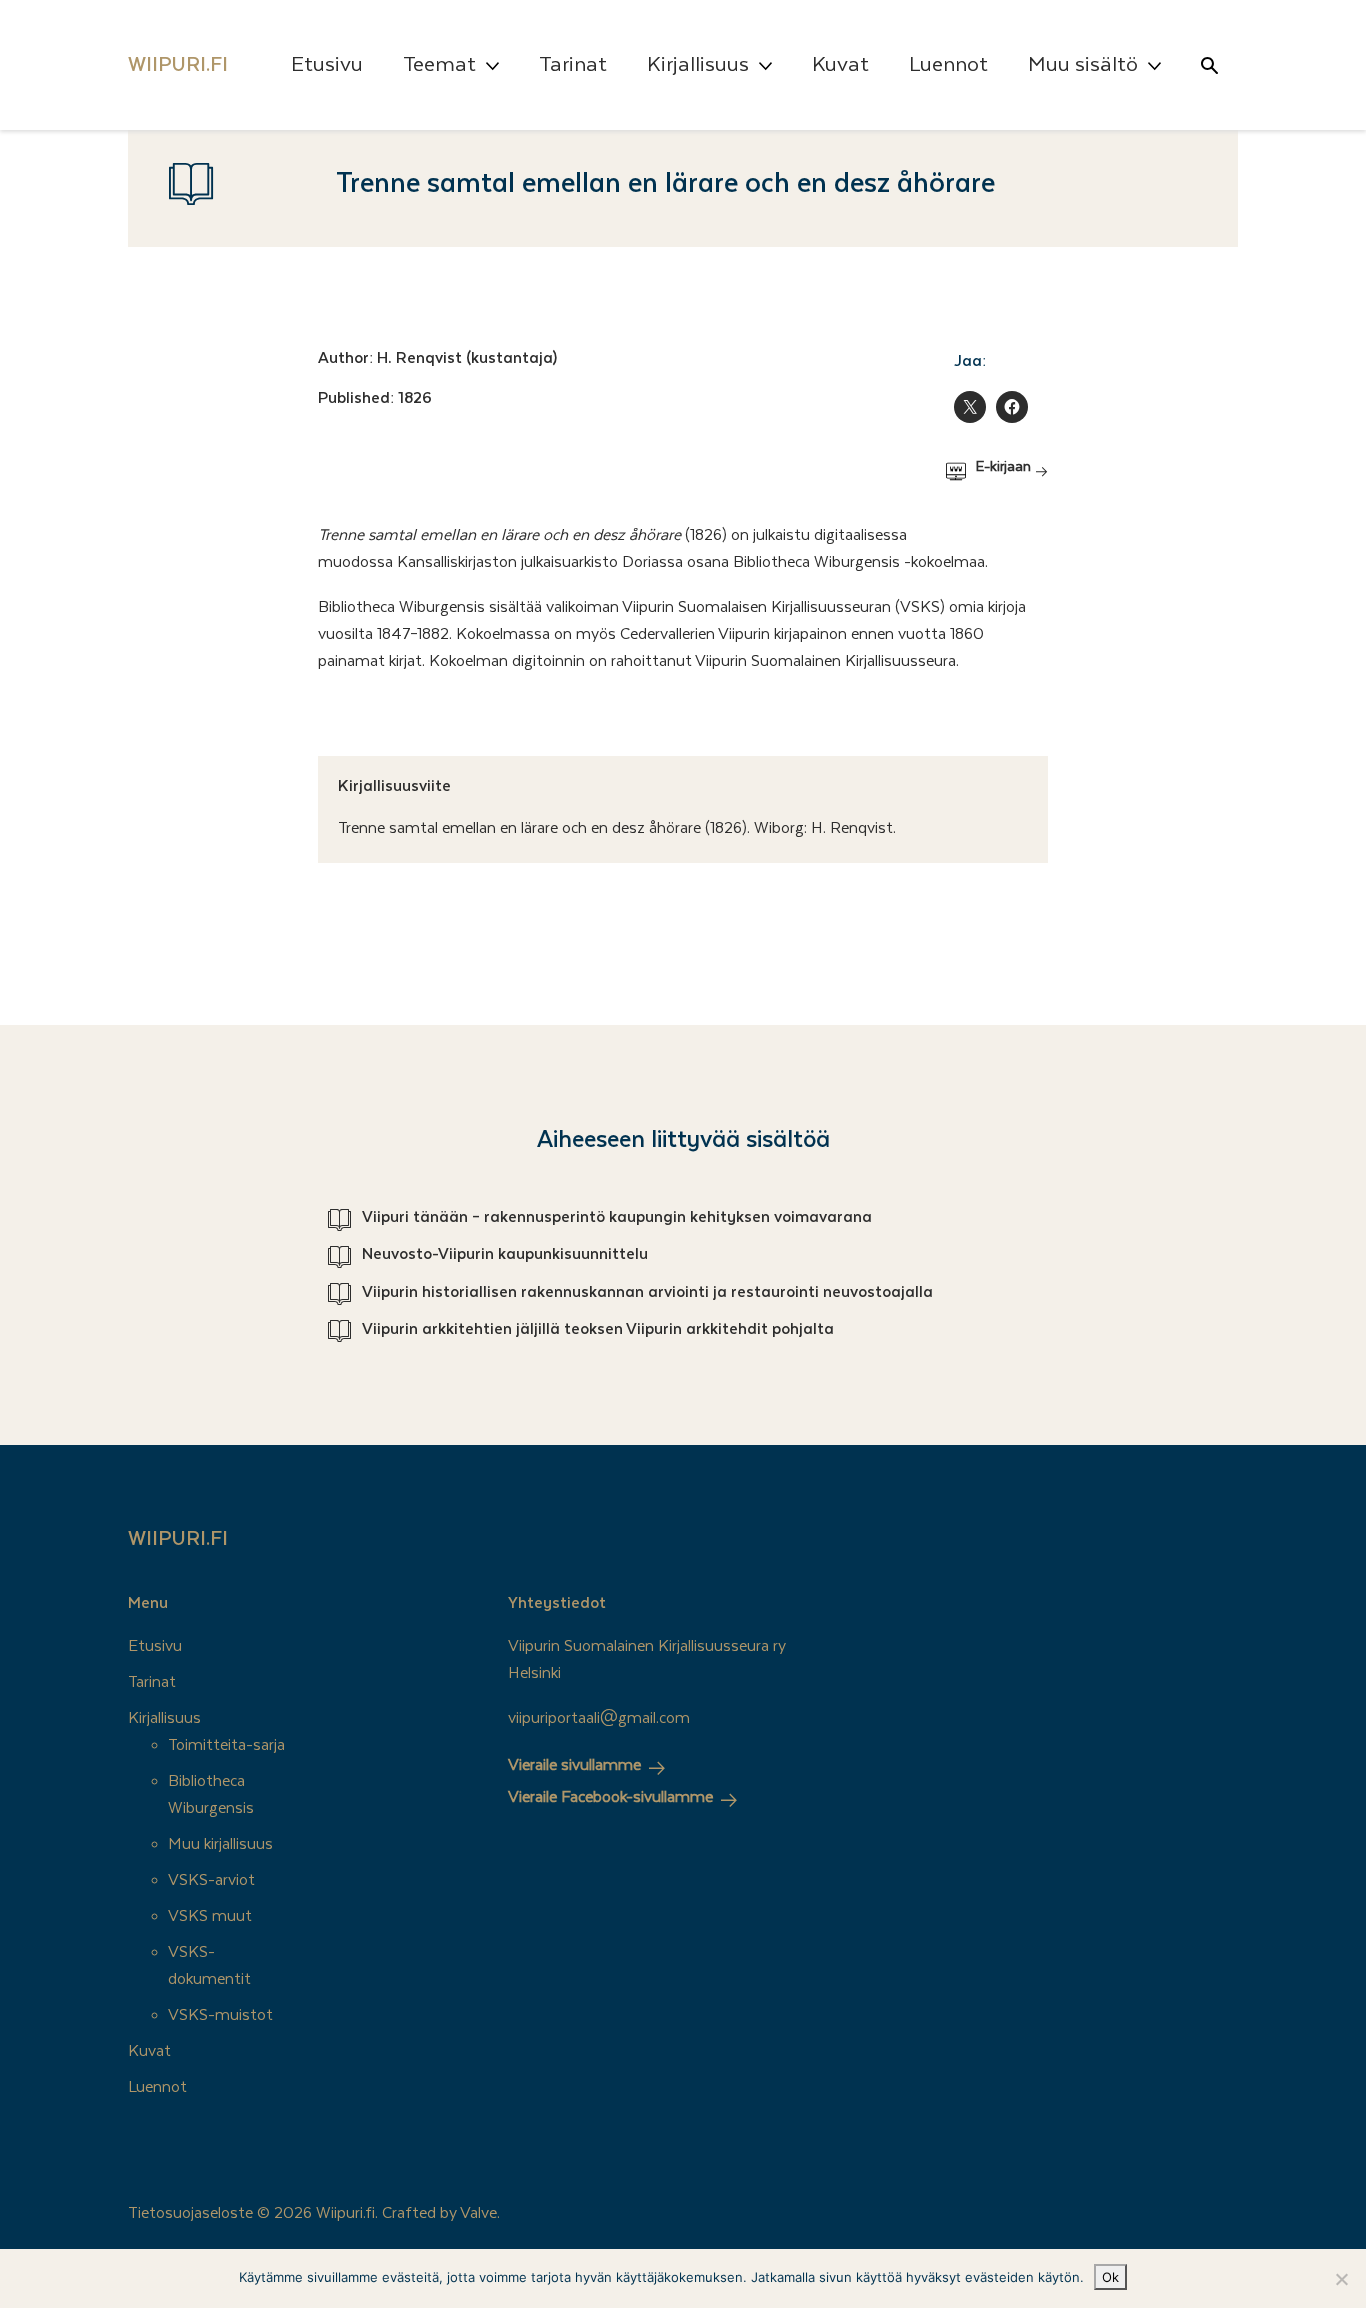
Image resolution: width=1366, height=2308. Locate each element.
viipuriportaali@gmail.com (599, 1718)
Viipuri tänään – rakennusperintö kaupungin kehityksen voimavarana (617, 1217)
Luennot (948, 65)
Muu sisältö (1083, 65)
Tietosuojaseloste (190, 2213)
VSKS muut (210, 1916)
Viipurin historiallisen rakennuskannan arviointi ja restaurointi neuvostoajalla (647, 1292)
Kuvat (840, 65)
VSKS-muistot (220, 2015)
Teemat (439, 65)
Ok (1110, 2277)
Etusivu (327, 65)
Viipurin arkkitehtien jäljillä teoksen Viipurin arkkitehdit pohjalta (598, 1329)
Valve (478, 2213)
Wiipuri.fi (178, 1539)
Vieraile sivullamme (574, 1765)
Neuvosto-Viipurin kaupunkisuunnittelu (505, 1254)
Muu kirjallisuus (220, 1844)
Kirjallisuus (698, 65)
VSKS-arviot (211, 1880)
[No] (1341, 2279)
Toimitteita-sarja (226, 1745)
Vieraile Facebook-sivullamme (610, 1797)
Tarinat (573, 65)
